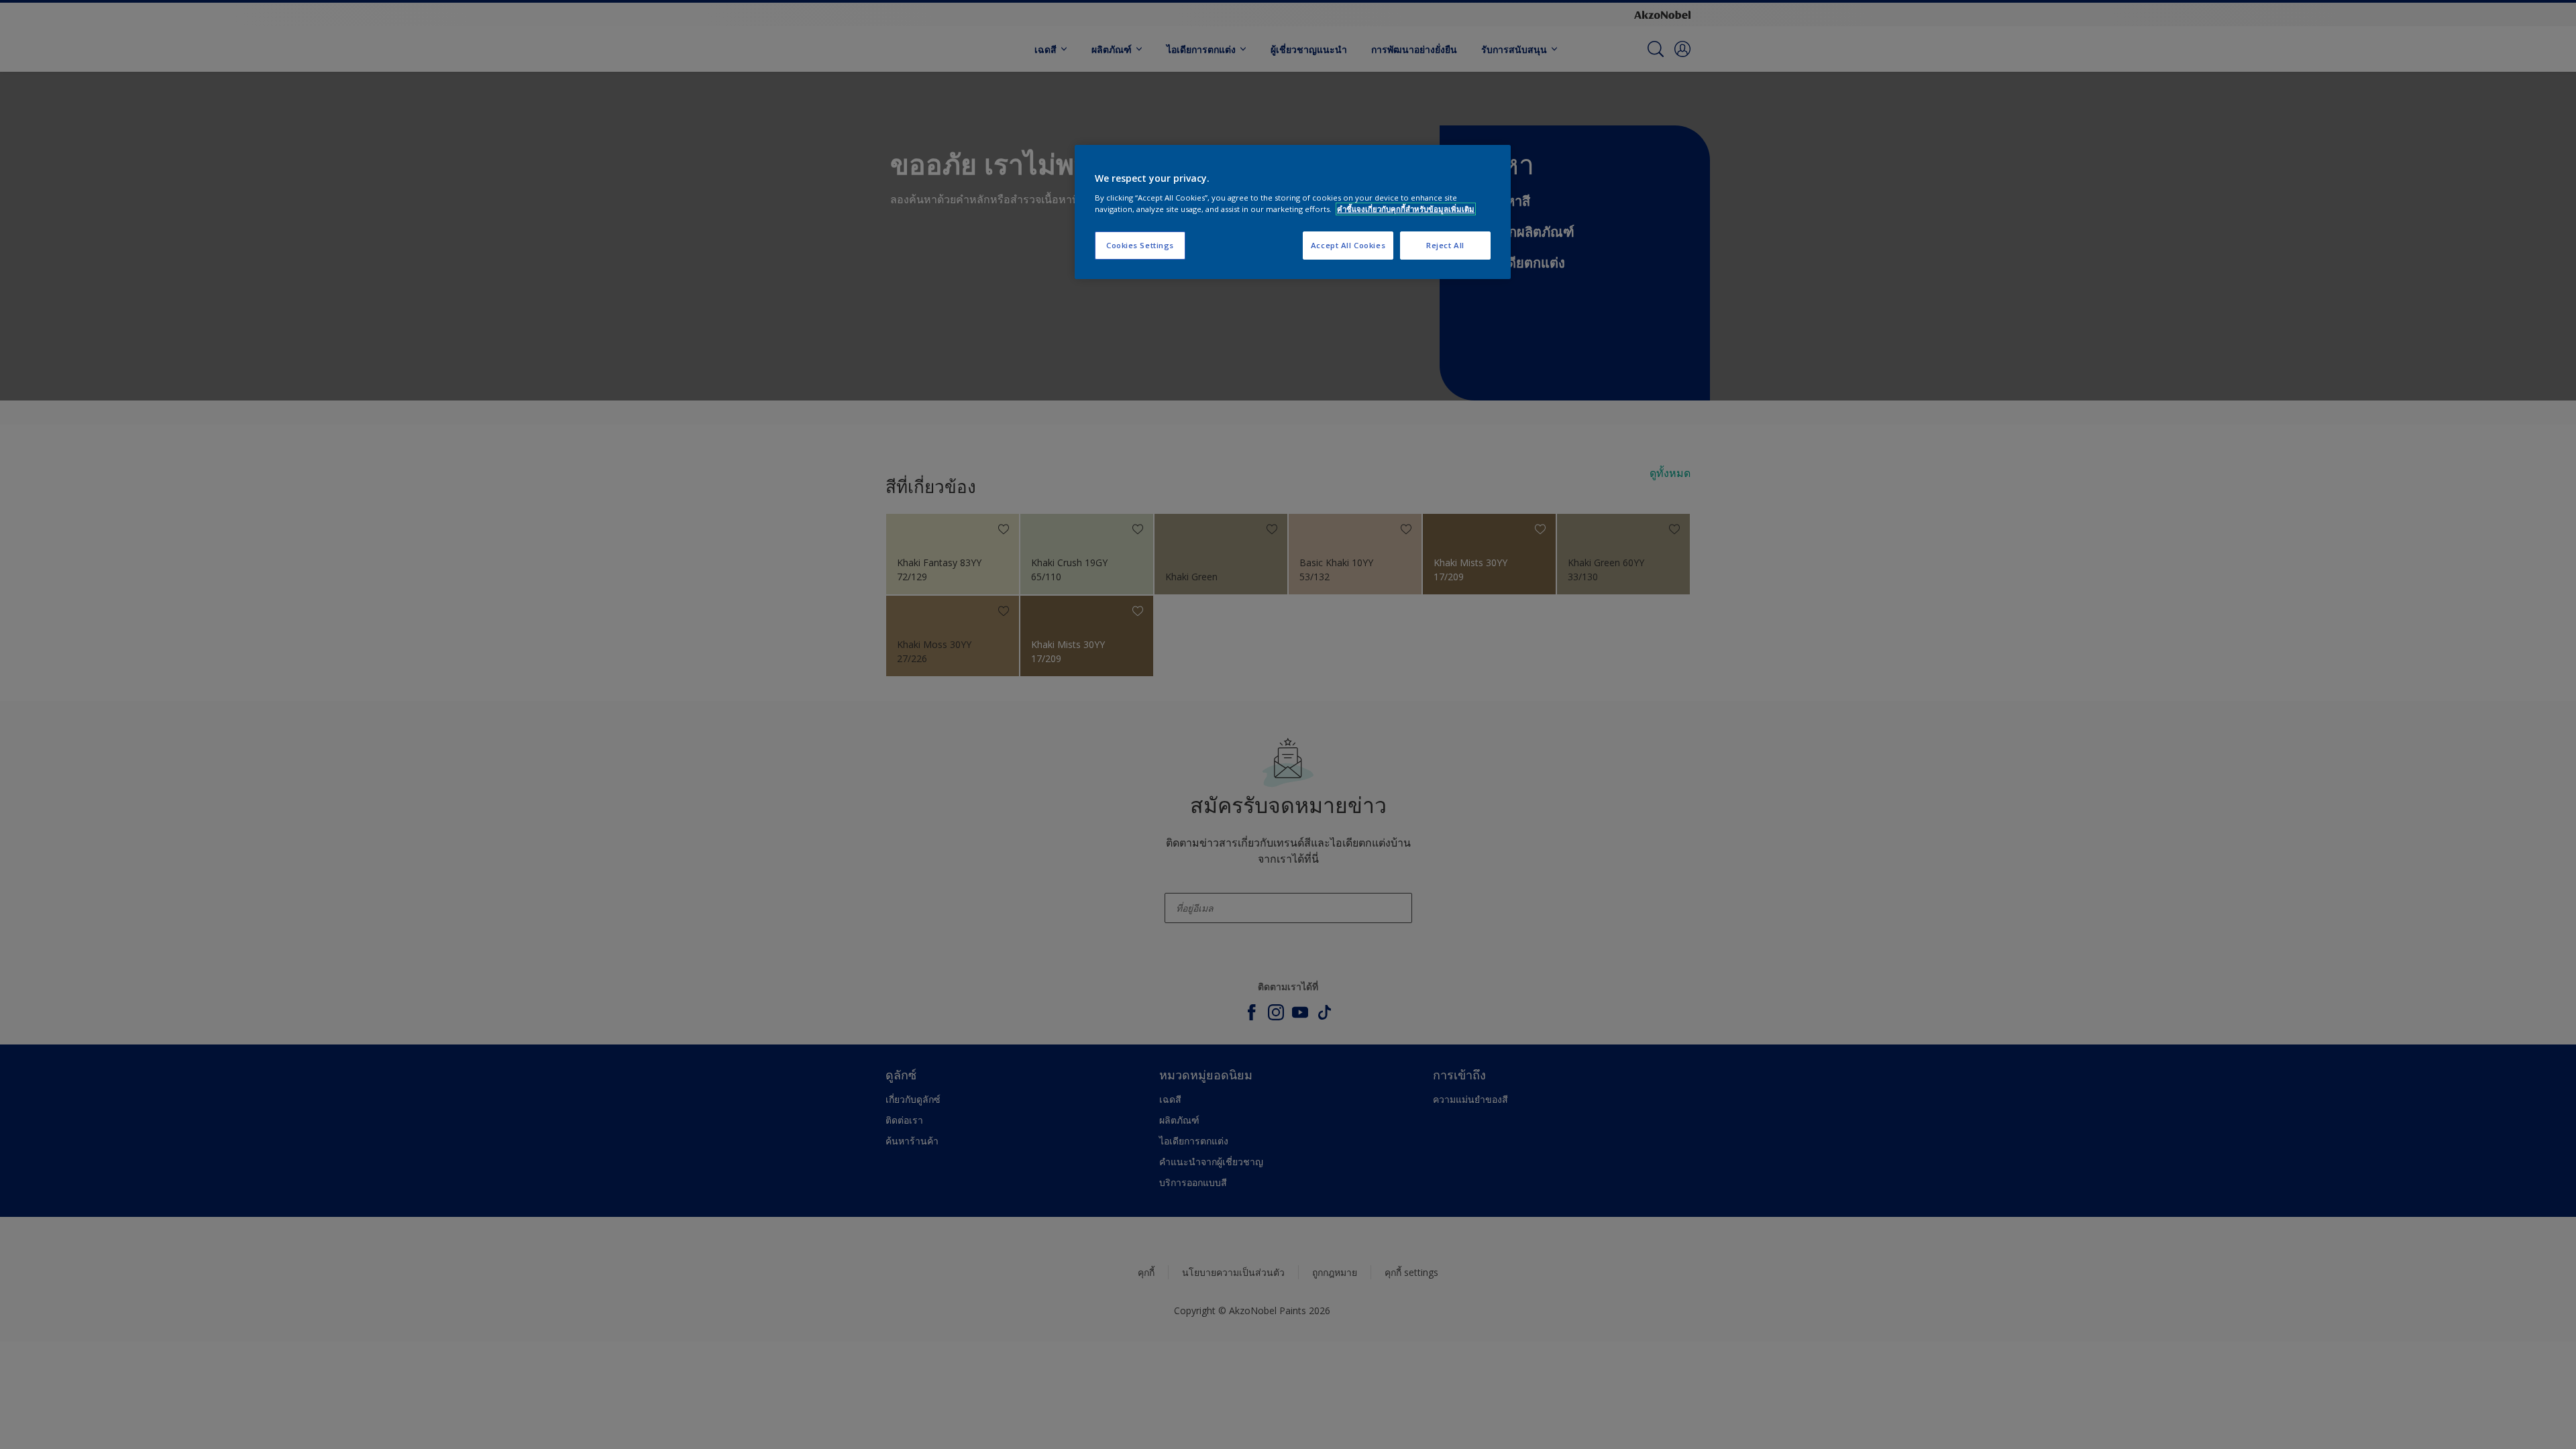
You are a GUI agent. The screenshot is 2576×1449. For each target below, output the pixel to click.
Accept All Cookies (1348, 245)
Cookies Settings (1140, 245)
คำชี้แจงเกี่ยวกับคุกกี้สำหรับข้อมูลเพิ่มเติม (1406, 209)
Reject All (1445, 245)
